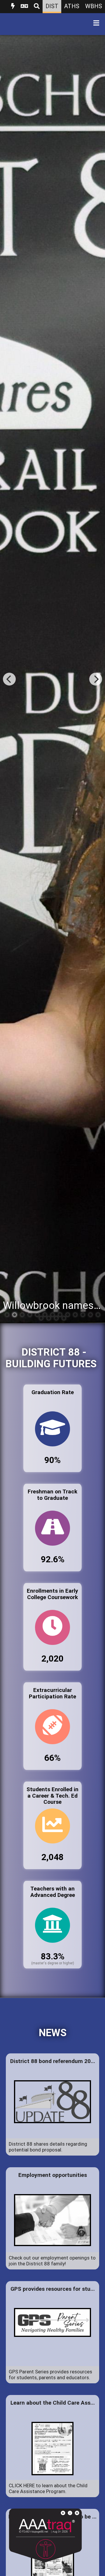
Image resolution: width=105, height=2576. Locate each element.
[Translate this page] (24, 7)
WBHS (94, 6)
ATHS (72, 6)
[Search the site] (37, 7)
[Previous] (9, 679)
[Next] (96, 679)
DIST (52, 6)
